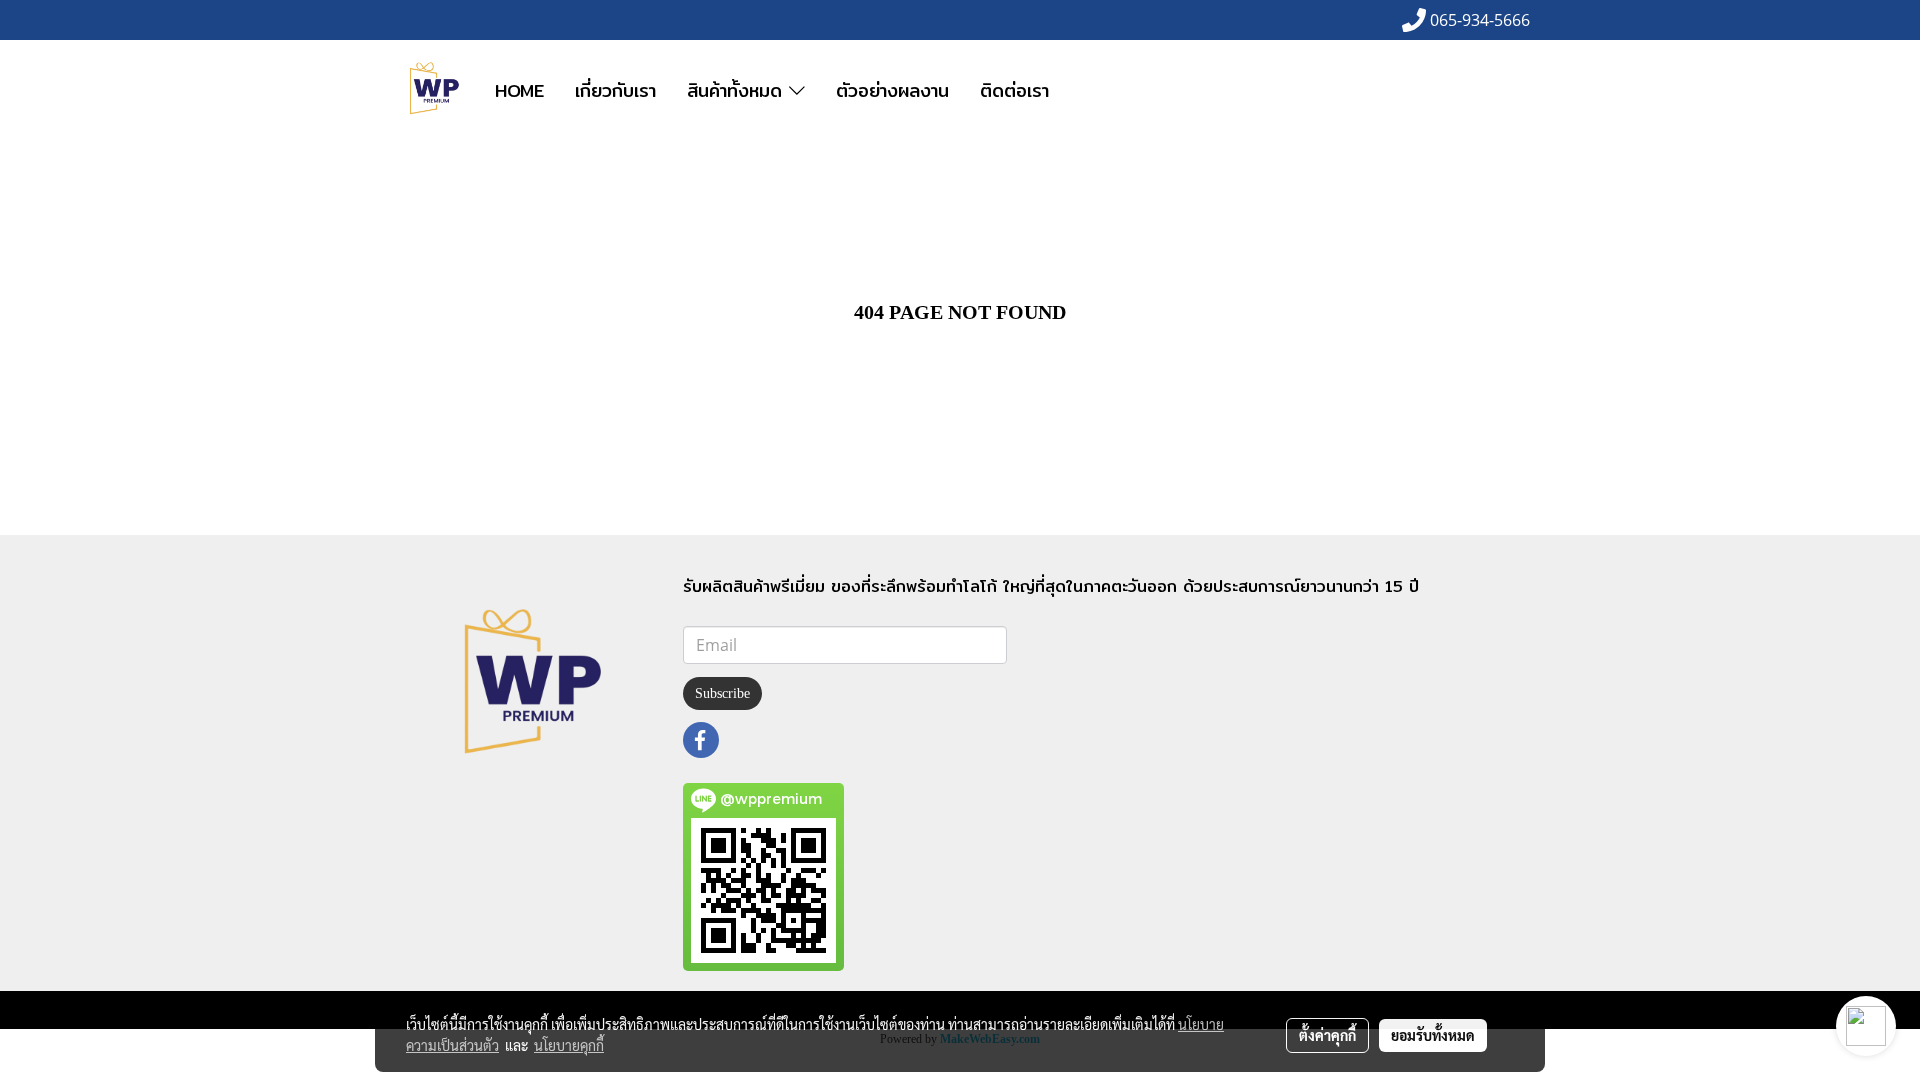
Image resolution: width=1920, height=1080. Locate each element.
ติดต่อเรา (1014, 90)
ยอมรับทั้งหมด (1433, 1035)
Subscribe (722, 693)
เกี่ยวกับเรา (615, 90)
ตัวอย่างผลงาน (892, 90)
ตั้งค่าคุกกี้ (1327, 1035)
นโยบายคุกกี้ (569, 1045)
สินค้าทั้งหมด (738, 90)
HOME (519, 90)
